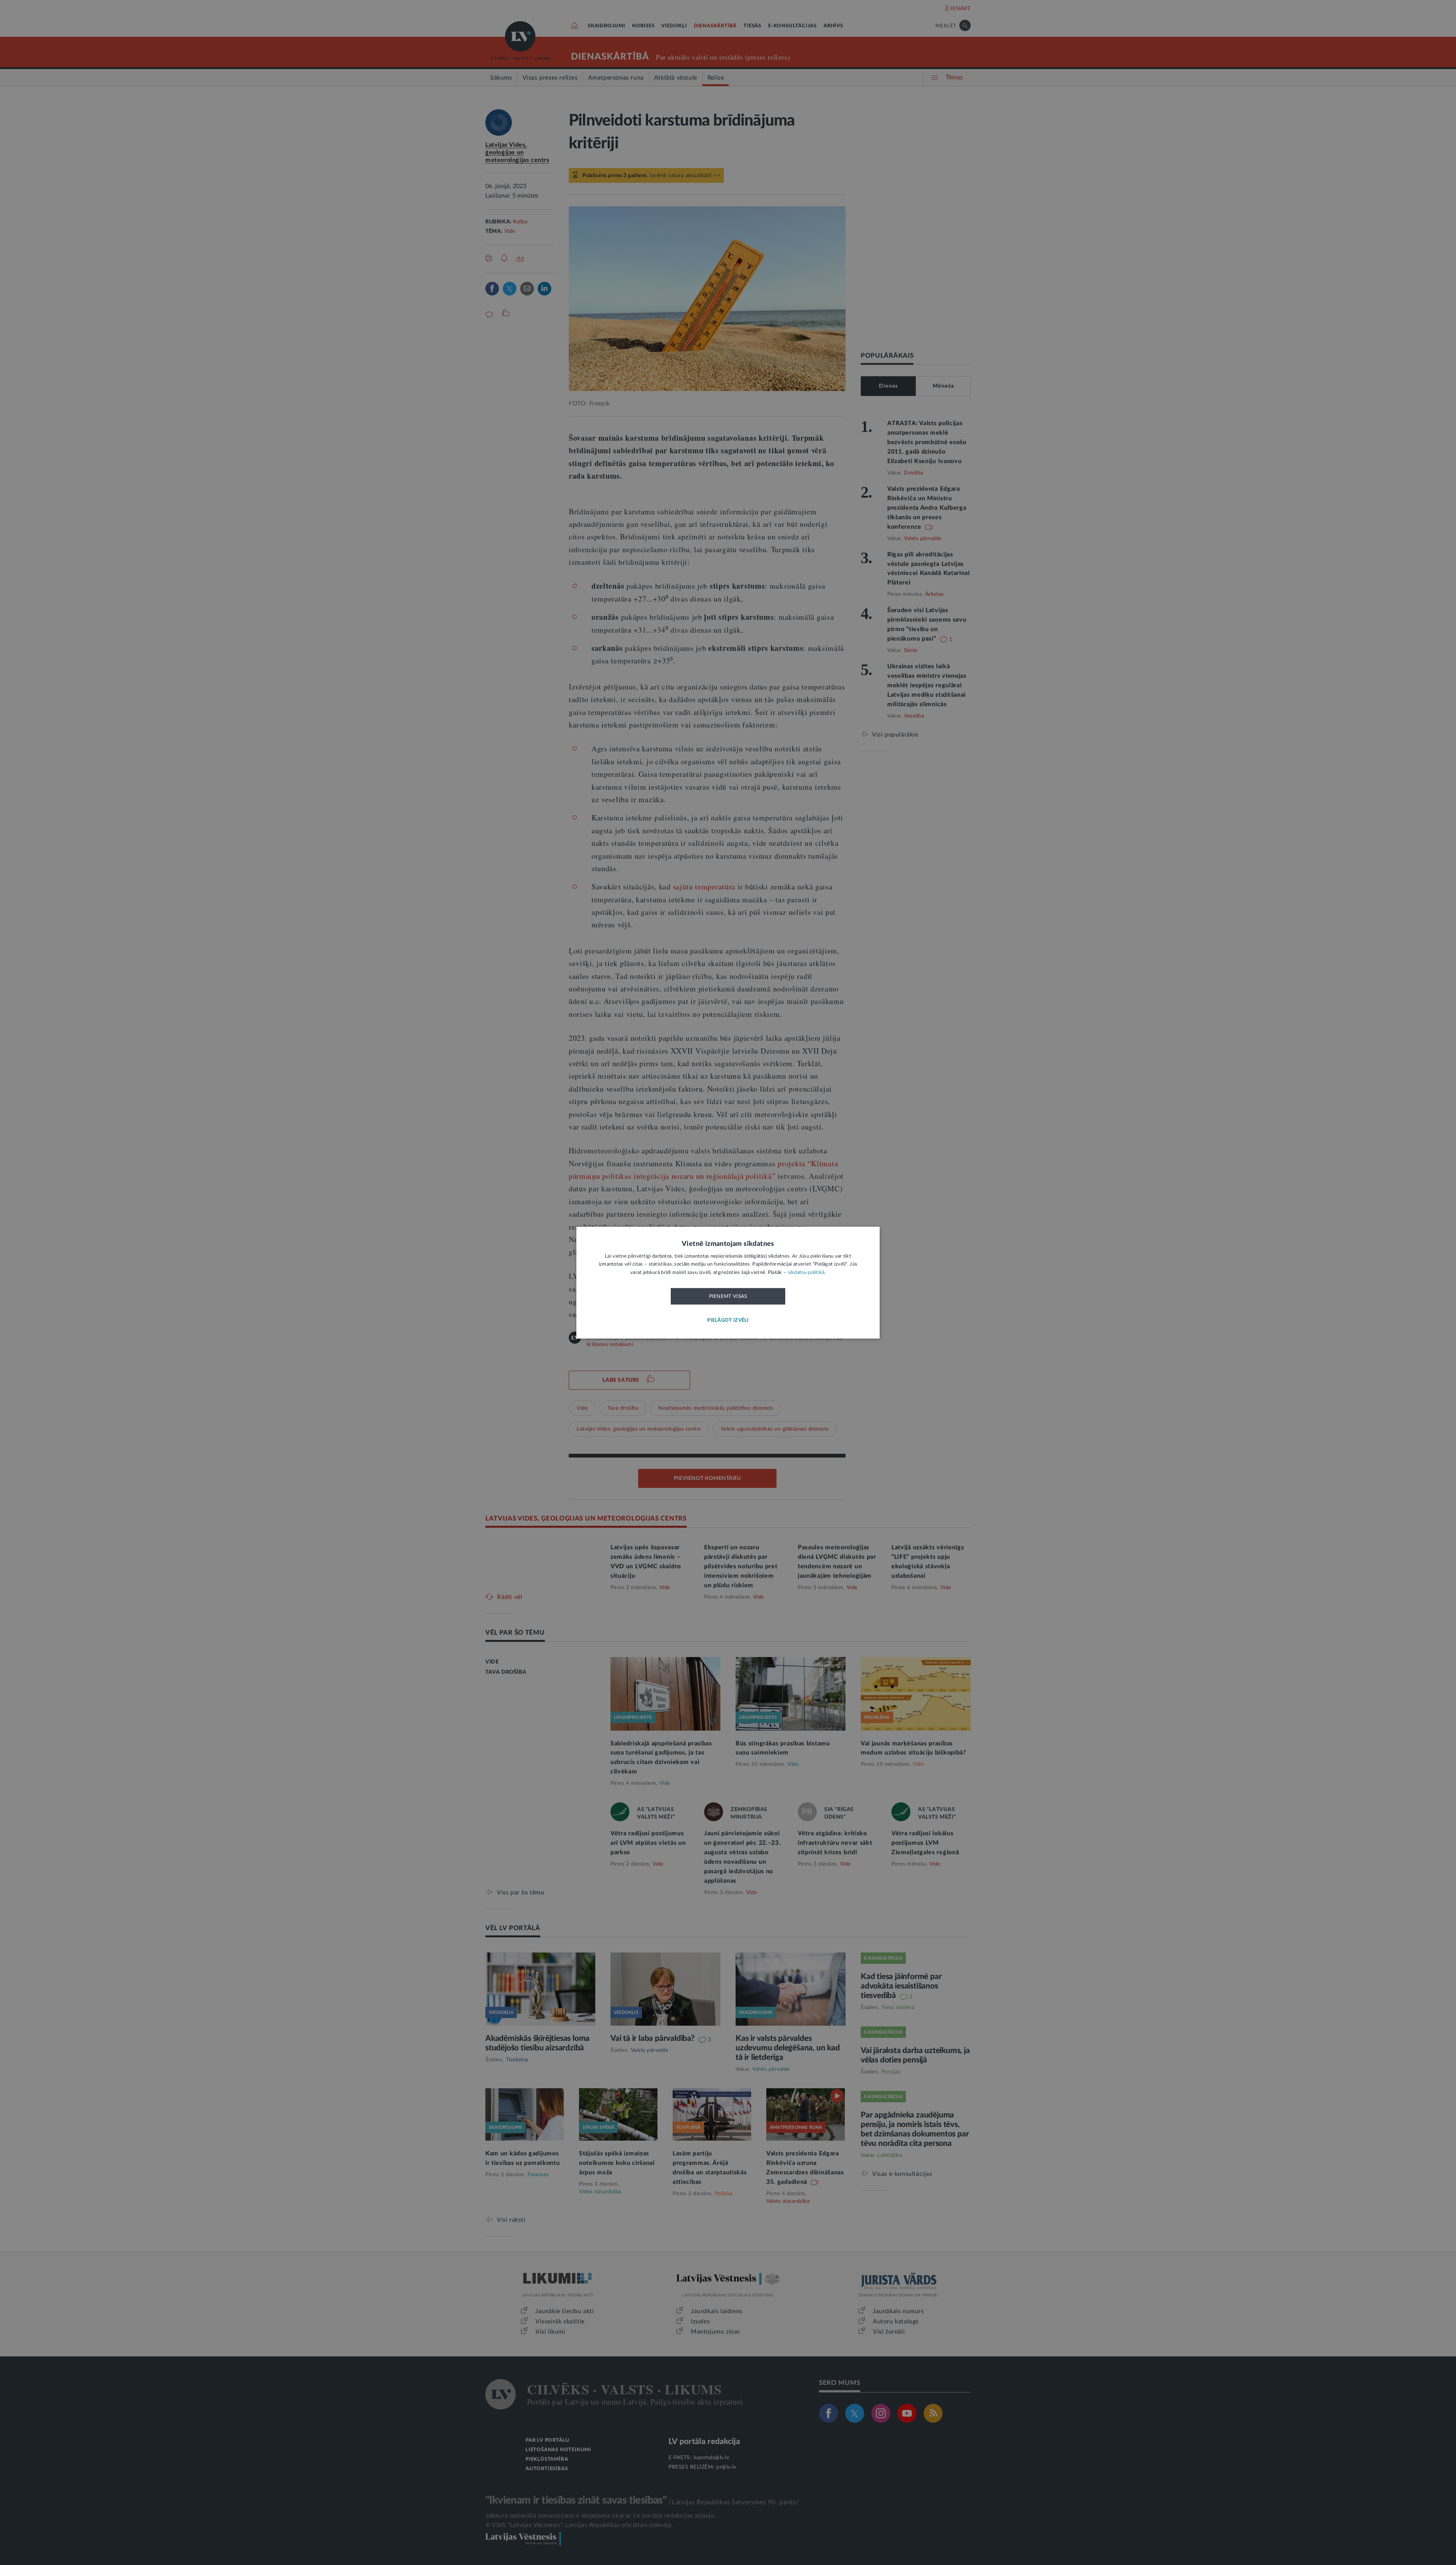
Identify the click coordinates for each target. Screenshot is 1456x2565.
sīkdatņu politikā (806, 1273)
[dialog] (728, 1282)
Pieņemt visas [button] (728, 1297)
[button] (728, 1320)
